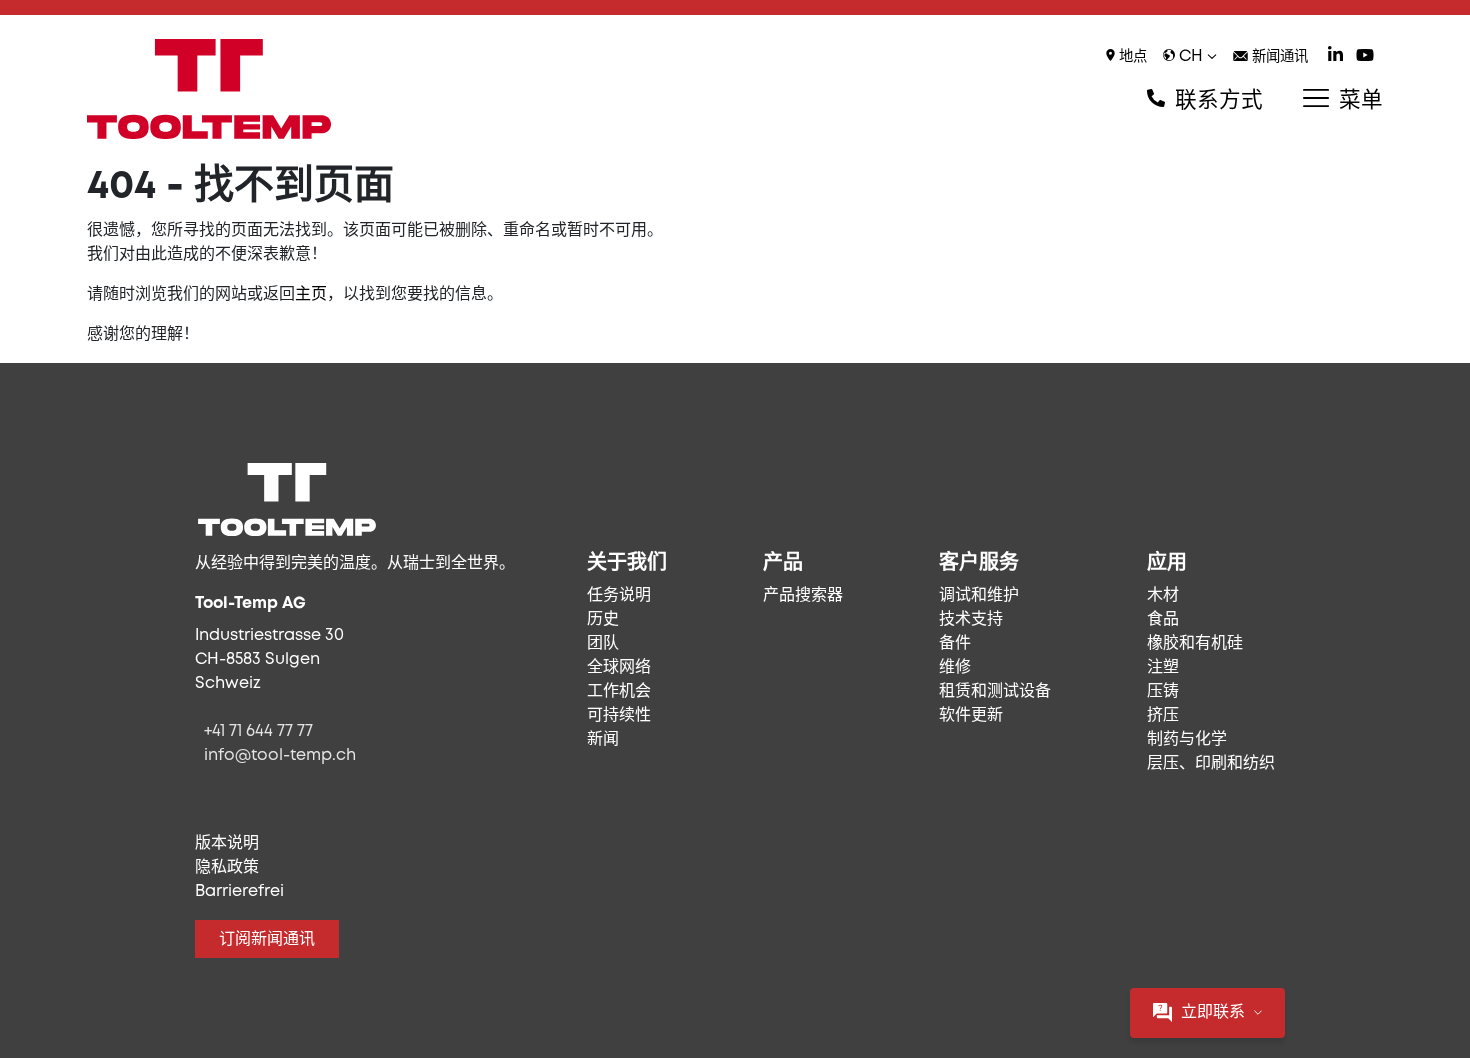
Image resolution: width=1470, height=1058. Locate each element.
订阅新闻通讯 (267, 939)
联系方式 (1216, 101)
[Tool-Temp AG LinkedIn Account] (1335, 57)
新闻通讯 (1278, 57)
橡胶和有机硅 (1195, 643)
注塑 (1163, 667)
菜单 (1358, 101)
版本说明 (227, 843)
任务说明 (619, 595)
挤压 (1163, 715)
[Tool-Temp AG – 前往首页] (209, 89)
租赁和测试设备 (995, 691)
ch (1191, 56)
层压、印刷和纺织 (1211, 763)
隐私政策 (227, 867)
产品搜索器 (803, 595)
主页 (311, 294)
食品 (1163, 619)
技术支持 (971, 619)
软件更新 (971, 715)
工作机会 (619, 691)
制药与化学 (1187, 739)
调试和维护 (979, 595)
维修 (955, 667)
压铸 (1163, 691)
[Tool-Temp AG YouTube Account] (1365, 57)
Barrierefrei (239, 891)
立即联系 (1213, 1012)
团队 (603, 643)
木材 (1163, 595)
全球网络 (619, 667)
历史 (603, 619)
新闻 (603, 739)
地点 (1131, 57)
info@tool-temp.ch (280, 755)
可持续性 (619, 715)
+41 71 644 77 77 (258, 731)
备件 (955, 643)
